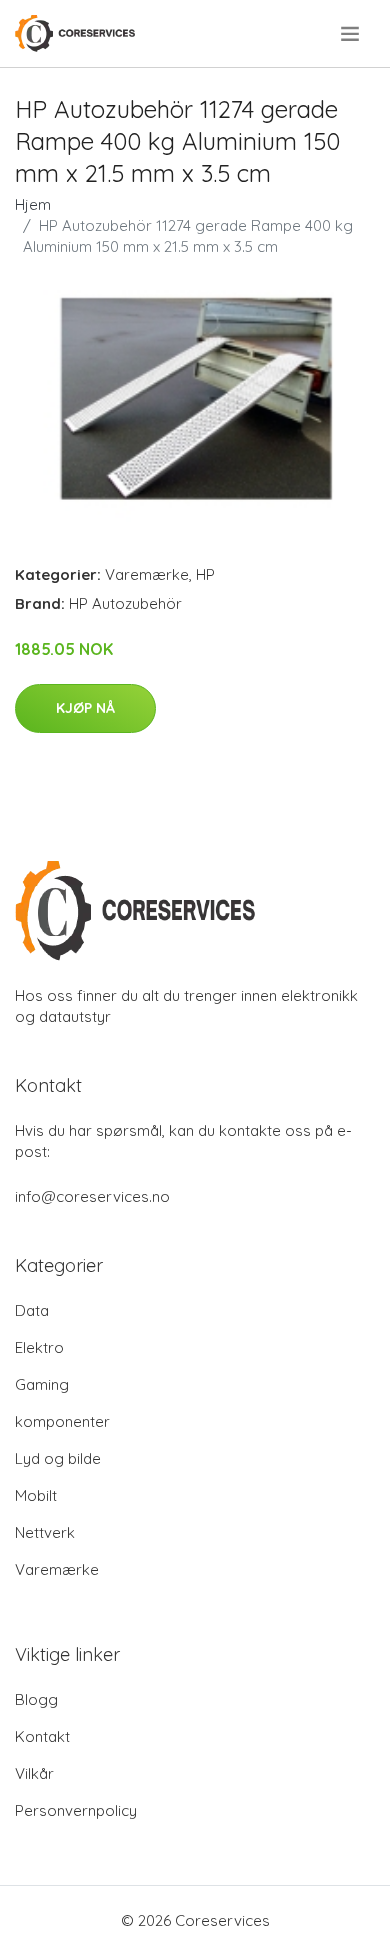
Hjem (33, 204)
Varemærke (147, 574)
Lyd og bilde (58, 1458)
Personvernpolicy (76, 1810)
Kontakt (42, 1736)
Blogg (36, 1699)
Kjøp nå (85, 708)
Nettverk (45, 1532)
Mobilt (36, 1495)
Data (32, 1310)
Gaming (42, 1384)
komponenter (62, 1421)
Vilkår (34, 1773)
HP (205, 574)
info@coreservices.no (92, 1196)
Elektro (39, 1347)
